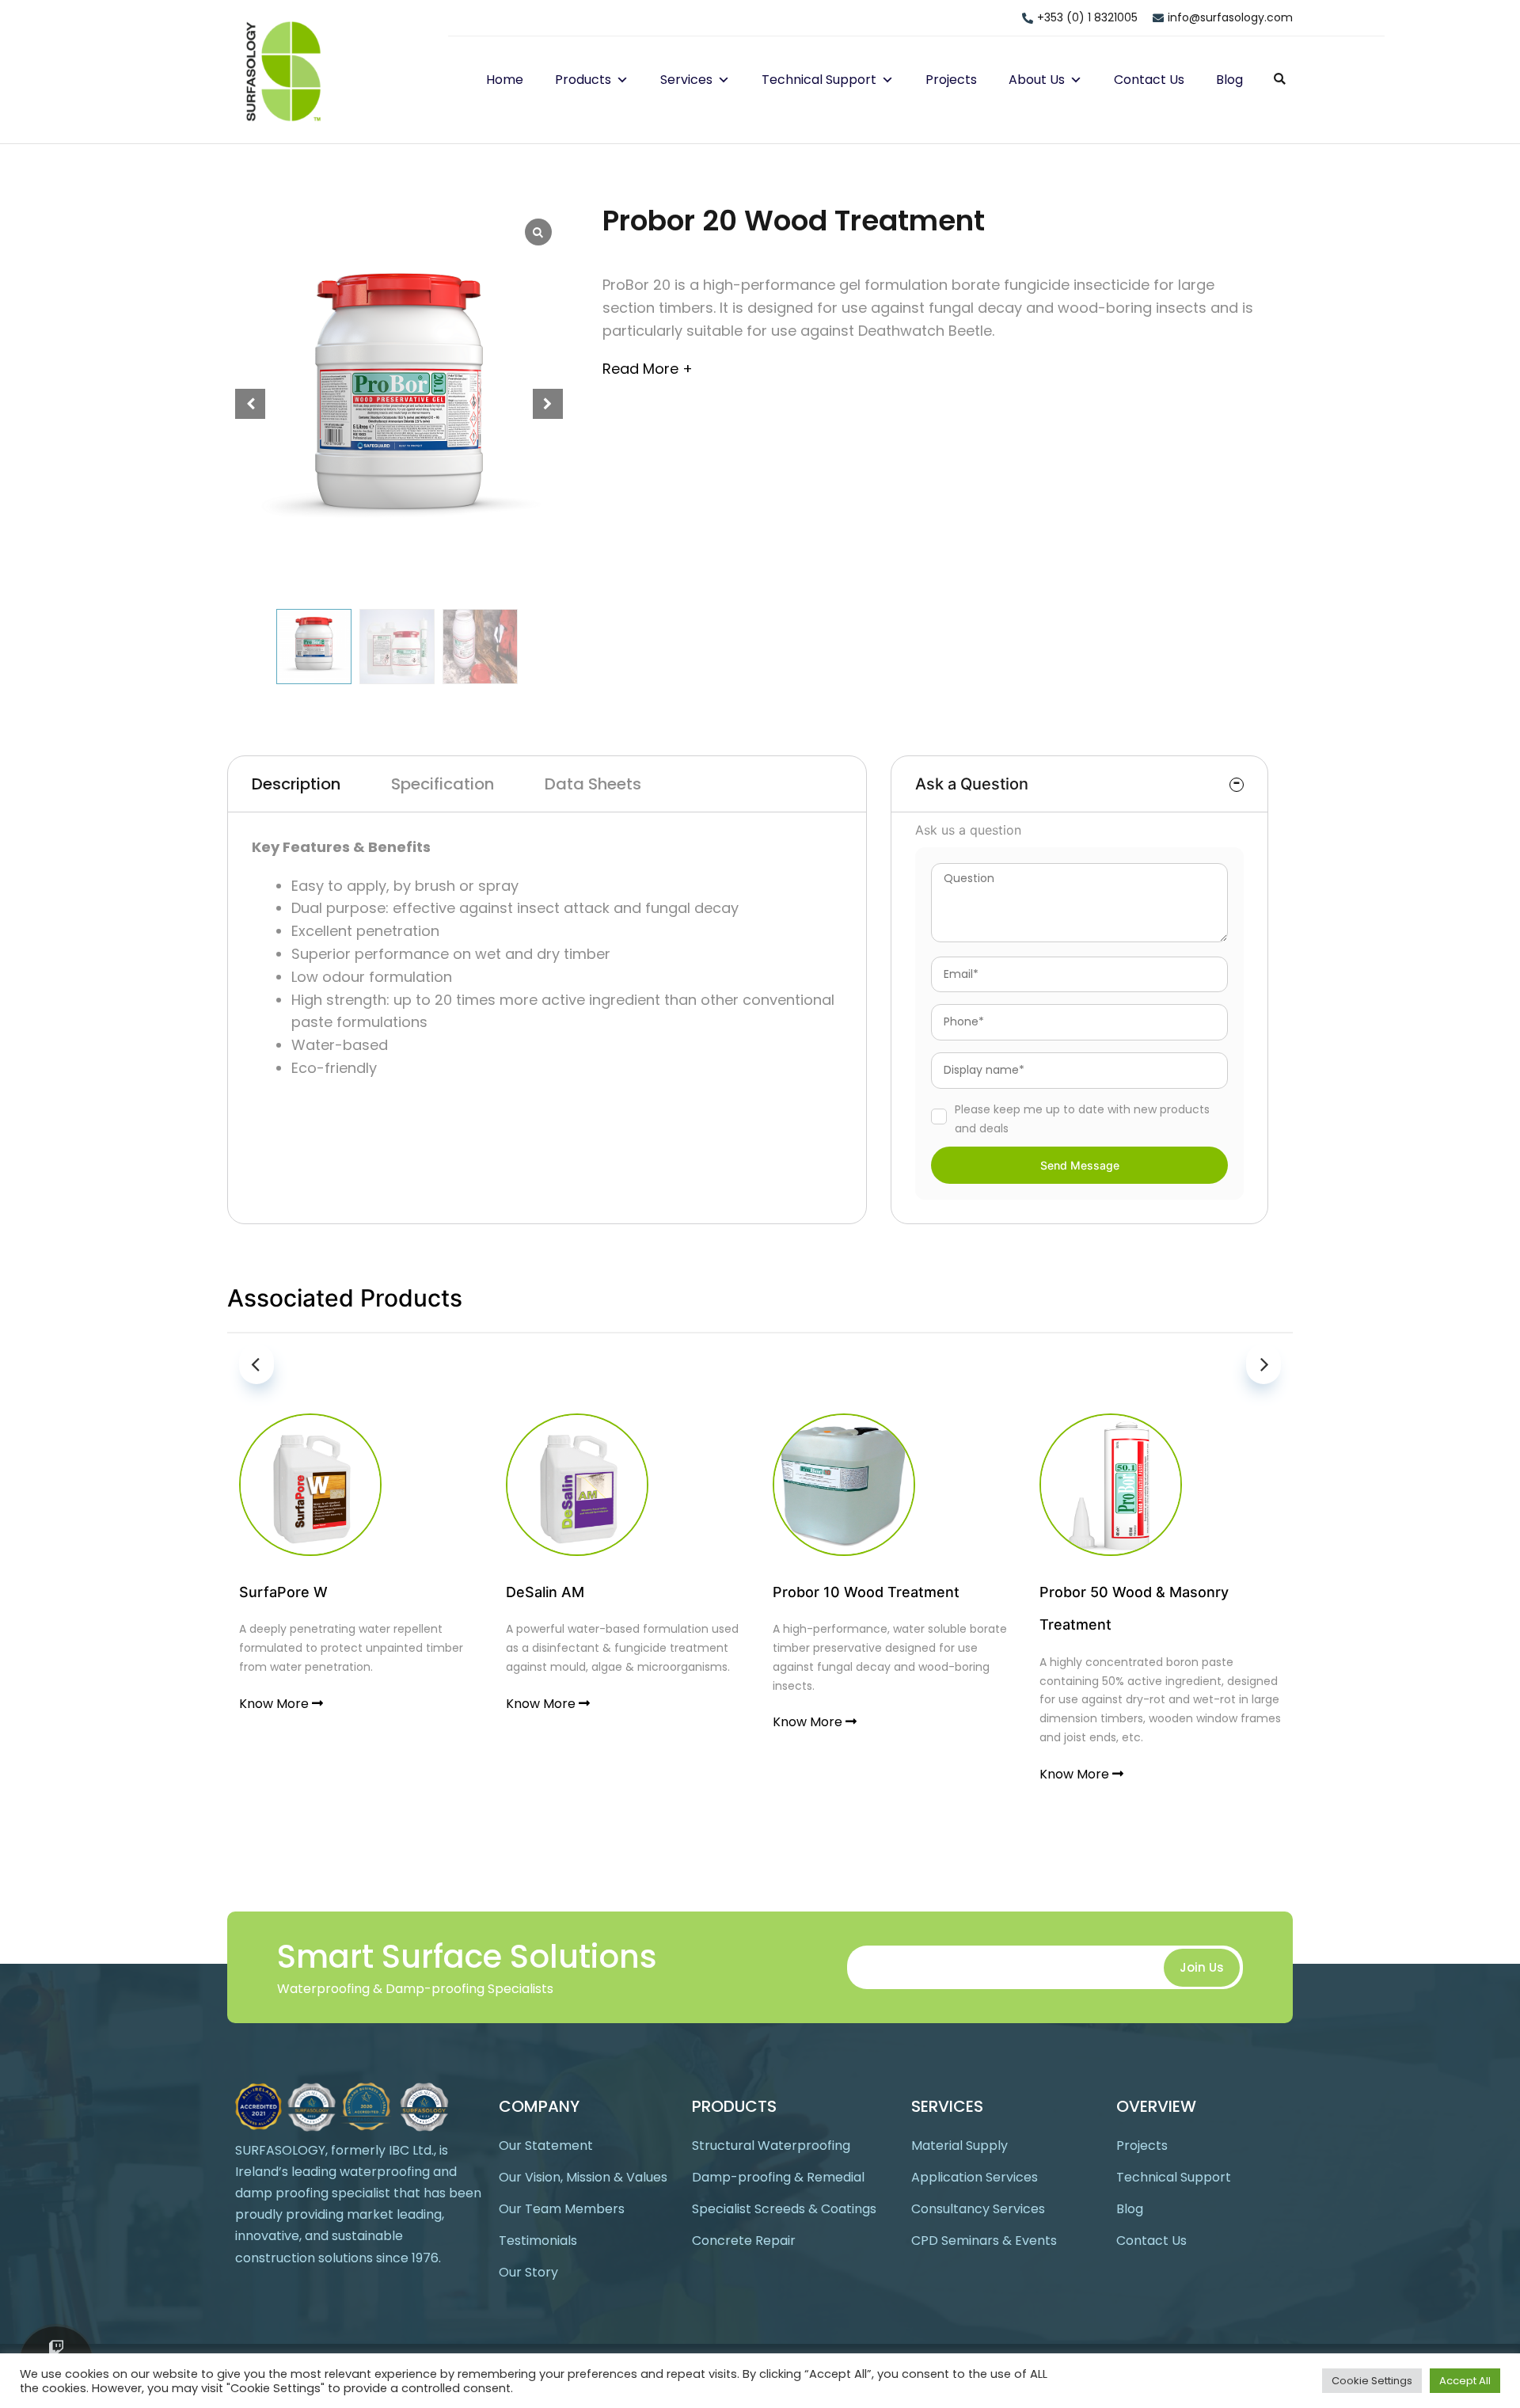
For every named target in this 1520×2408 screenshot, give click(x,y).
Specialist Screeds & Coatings (784, 2209)
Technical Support (819, 80)
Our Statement (546, 2146)
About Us (1037, 80)
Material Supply (959, 2146)
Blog (1229, 80)
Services (686, 80)
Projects (951, 80)
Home (505, 80)
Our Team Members (562, 2209)
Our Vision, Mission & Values (583, 2177)
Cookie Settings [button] (1372, 2381)
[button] (620, 80)
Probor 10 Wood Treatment (866, 1592)
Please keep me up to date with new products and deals (1082, 1119)
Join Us (1202, 1967)
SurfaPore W (283, 1592)
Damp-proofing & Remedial (778, 2177)
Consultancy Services (978, 2209)
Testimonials (538, 2241)
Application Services (975, 2177)
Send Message (1080, 1165)
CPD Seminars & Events (984, 2241)
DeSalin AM (545, 1592)
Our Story (528, 2272)
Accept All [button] (1465, 2381)
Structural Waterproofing (771, 2146)
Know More (275, 1704)
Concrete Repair (744, 2241)
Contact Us (1149, 80)
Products (583, 80)
